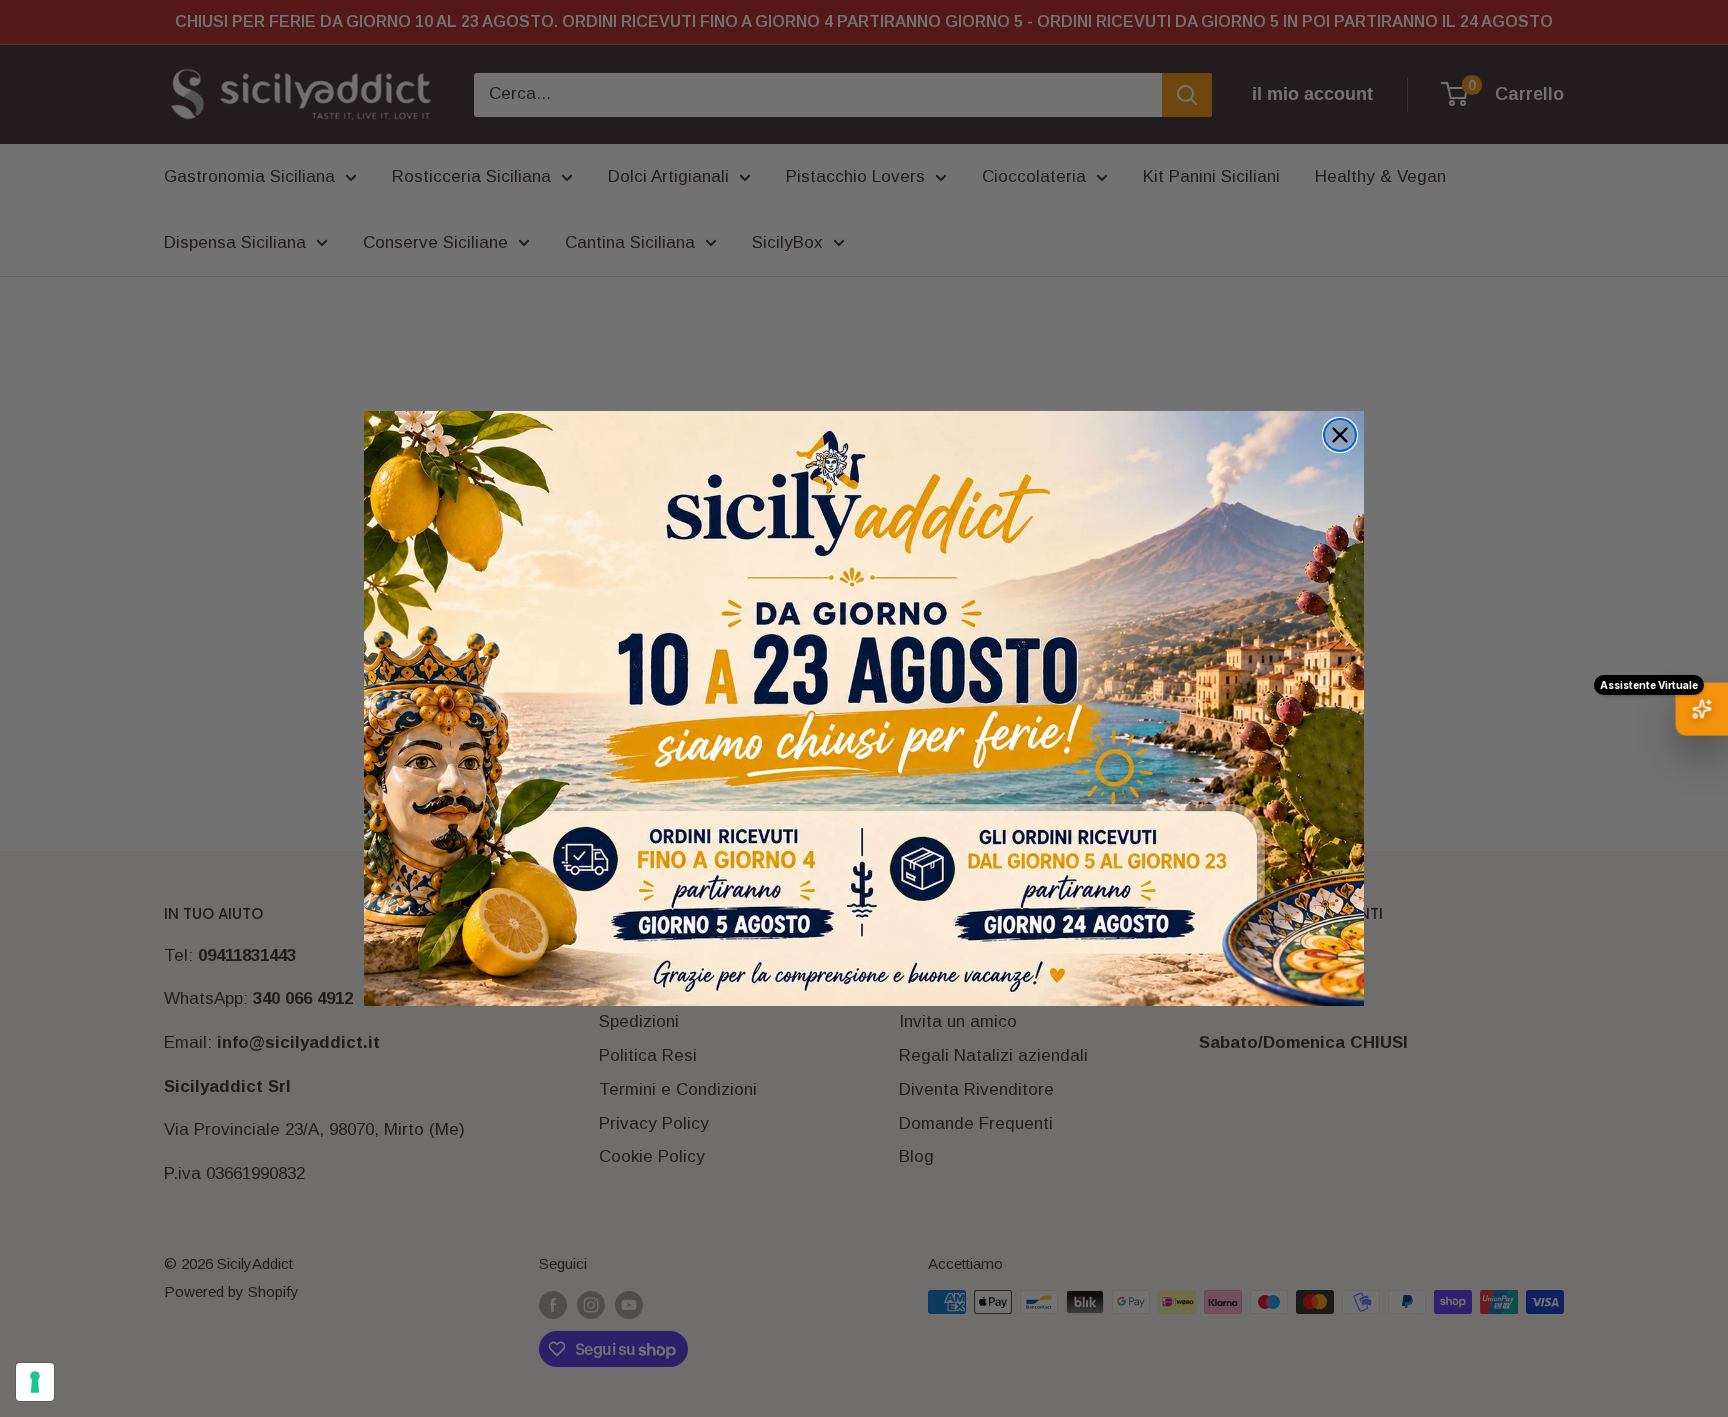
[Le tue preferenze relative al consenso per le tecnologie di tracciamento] (35, 1382)
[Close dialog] (1340, 435)
